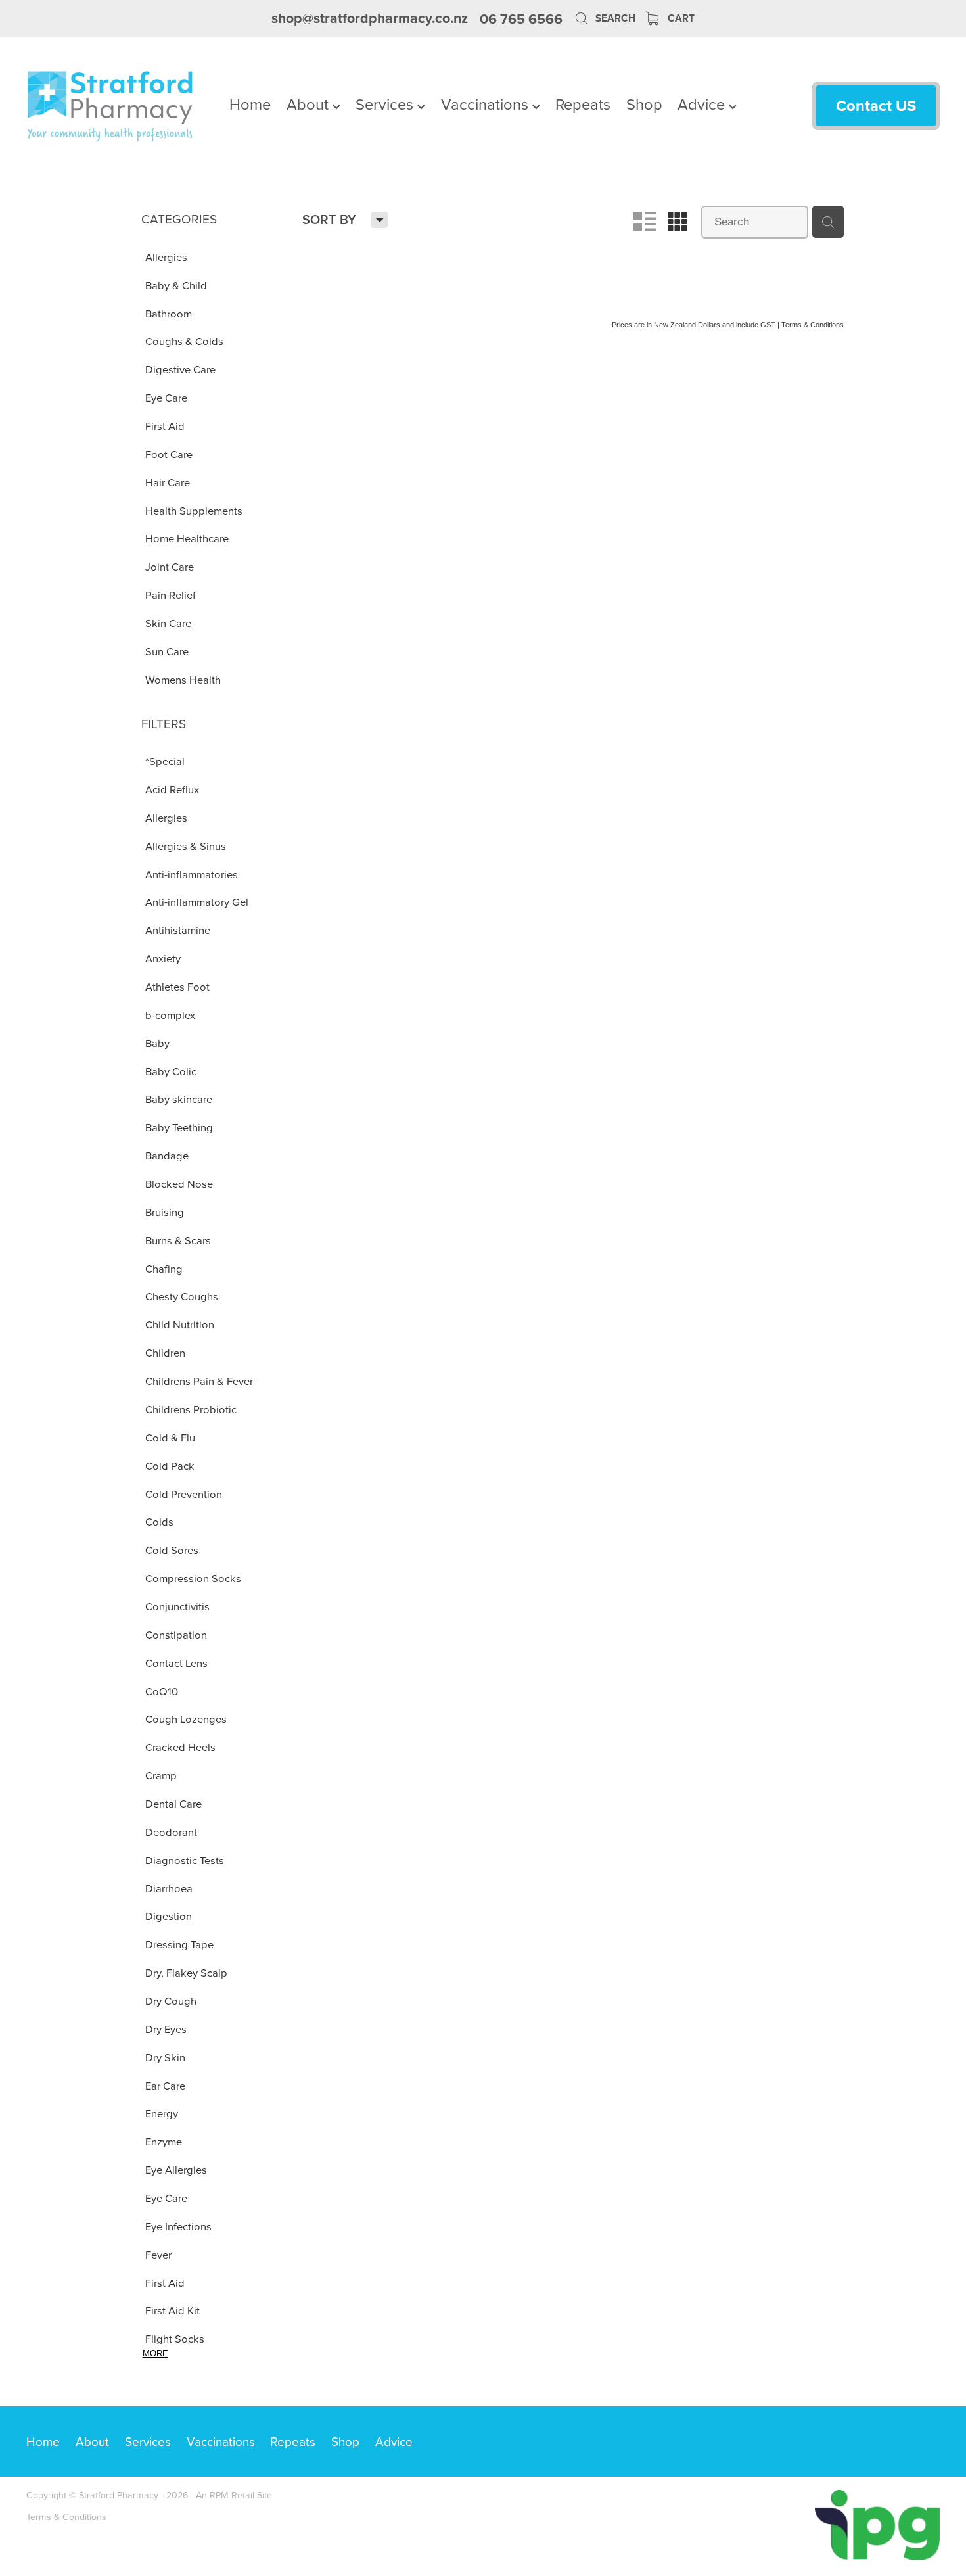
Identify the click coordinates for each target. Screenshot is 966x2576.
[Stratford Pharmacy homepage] (118, 106)
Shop (644, 104)
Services (386, 104)
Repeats (583, 104)
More (155, 2354)
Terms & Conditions (66, 2517)
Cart (680, 18)
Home (250, 104)
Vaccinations (487, 104)
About (310, 104)
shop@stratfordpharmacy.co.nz (370, 19)
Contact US (876, 105)
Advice (703, 104)
